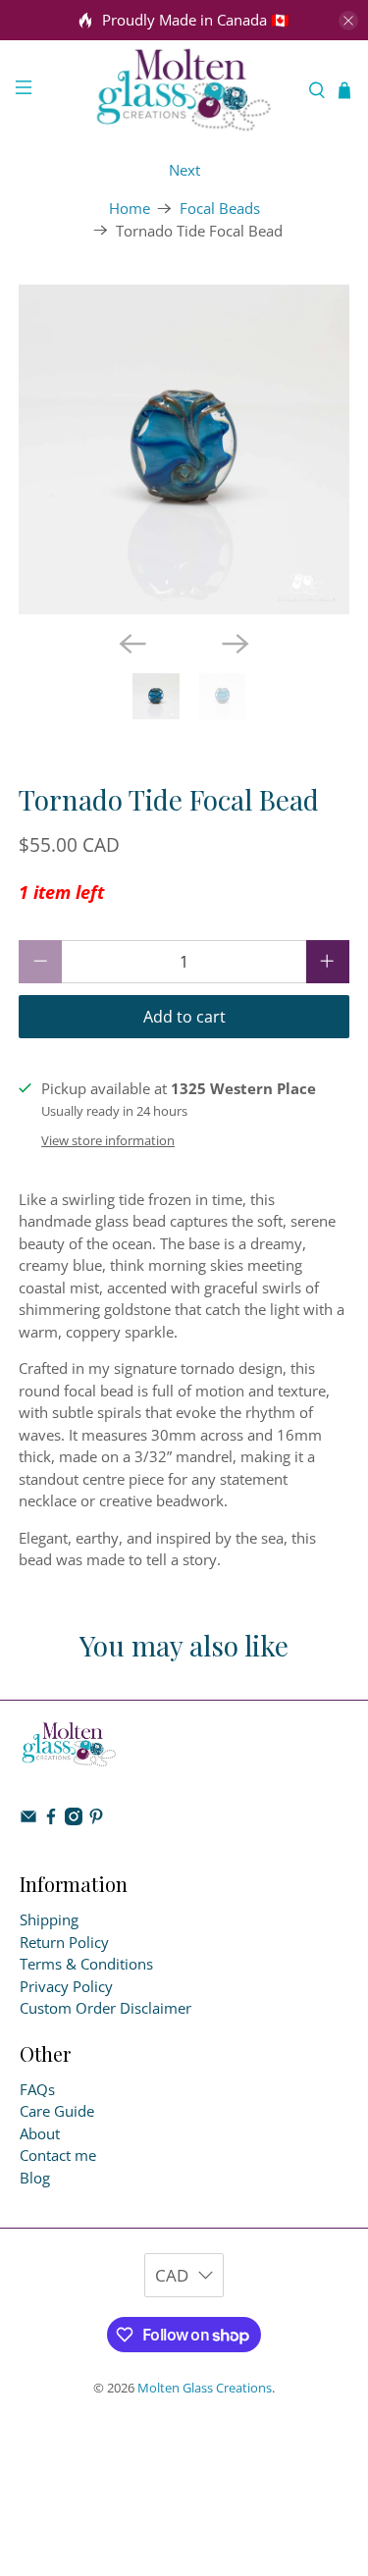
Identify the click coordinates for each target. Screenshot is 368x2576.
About (40, 2133)
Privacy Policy (66, 1986)
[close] (348, 21)
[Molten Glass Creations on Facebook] (51, 1819)
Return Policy (64, 1942)
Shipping (49, 1919)
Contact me (58, 2155)
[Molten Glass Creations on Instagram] (74, 1819)
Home (130, 209)
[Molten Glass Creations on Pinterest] (96, 1819)
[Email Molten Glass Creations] (28, 1819)
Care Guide (57, 2111)
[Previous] (132, 644)
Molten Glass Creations (205, 2388)
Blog (35, 2178)
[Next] (236, 644)
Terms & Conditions (86, 1964)
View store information (108, 1140)
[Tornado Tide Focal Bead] (184, 449)
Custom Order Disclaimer (105, 2008)
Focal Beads (220, 209)
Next (184, 170)
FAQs (37, 2089)
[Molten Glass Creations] (184, 90)
